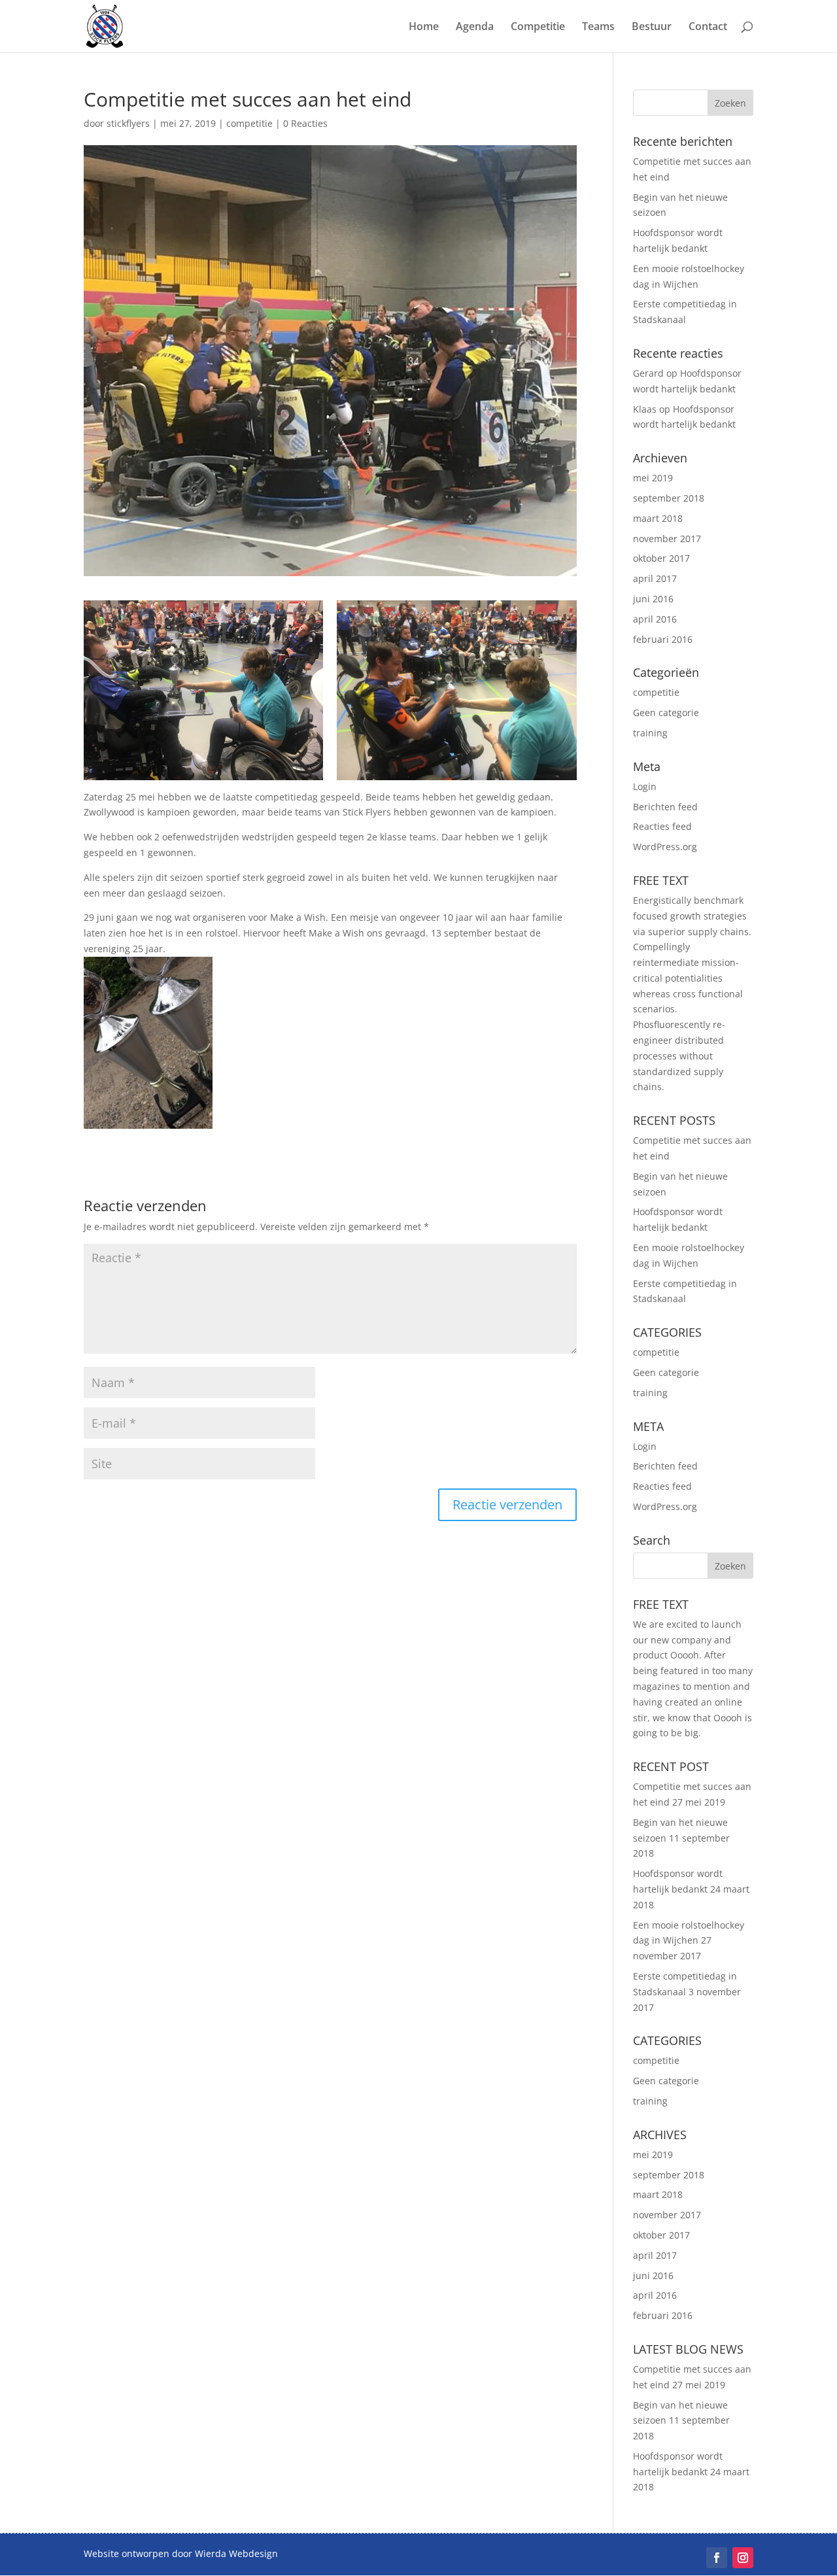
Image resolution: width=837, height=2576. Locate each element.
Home (424, 27)
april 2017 (655, 578)
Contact (708, 27)
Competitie (538, 27)
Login (645, 786)
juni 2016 (653, 599)
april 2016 (655, 619)
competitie (249, 123)
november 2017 (667, 539)
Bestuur (652, 27)
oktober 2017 (661, 558)
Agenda (475, 27)
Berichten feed (665, 807)
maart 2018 (658, 518)
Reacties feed (662, 826)
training (650, 733)
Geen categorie (666, 713)
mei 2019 (653, 478)
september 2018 (669, 498)
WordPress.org (665, 847)
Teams (598, 27)
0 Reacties (305, 123)
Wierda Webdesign (236, 2553)
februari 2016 (663, 639)
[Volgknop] (717, 2558)
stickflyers (128, 123)
